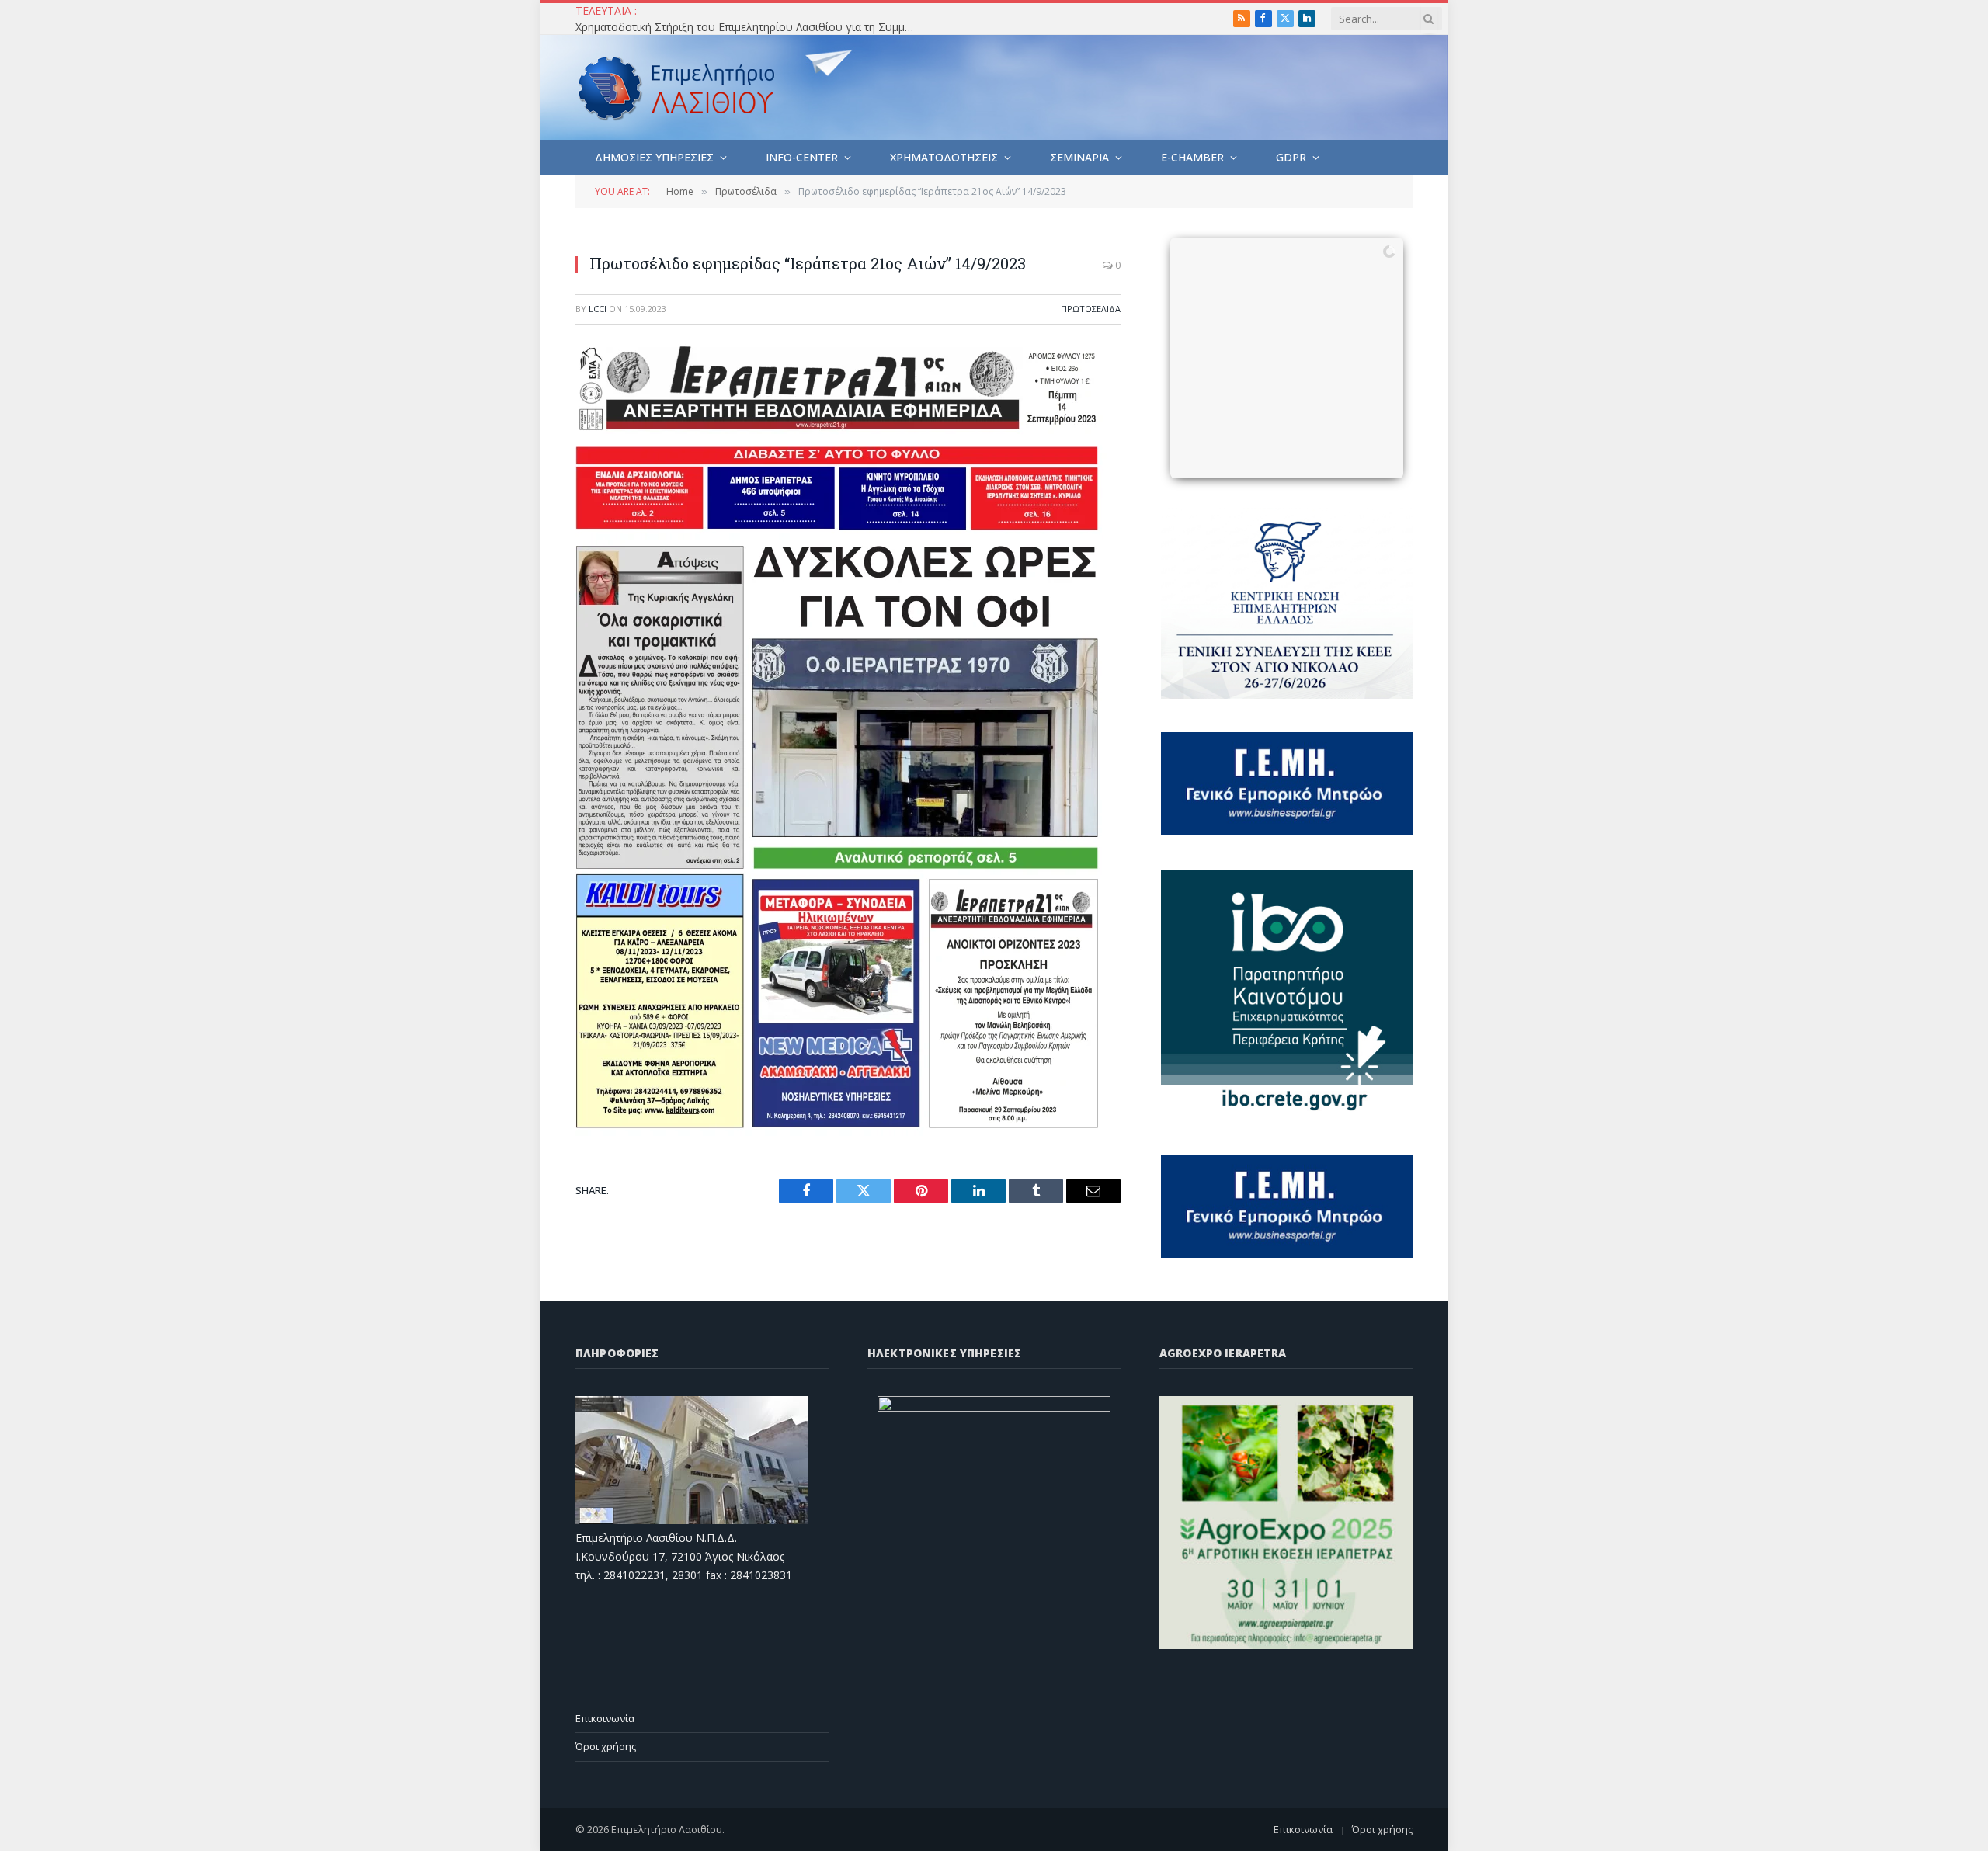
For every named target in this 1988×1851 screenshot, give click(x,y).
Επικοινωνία (605, 1718)
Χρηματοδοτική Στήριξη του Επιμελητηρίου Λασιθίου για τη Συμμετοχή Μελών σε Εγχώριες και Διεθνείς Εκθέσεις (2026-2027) (750, 27)
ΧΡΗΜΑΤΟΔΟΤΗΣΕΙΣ (944, 157)
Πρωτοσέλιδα (1091, 309)
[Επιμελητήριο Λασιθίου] (677, 88)
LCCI (598, 309)
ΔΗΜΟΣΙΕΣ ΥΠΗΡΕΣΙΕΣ (654, 157)
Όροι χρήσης (606, 1746)
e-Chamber (1192, 157)
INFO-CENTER (802, 157)
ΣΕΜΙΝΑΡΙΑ (1079, 157)
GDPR (1291, 157)
